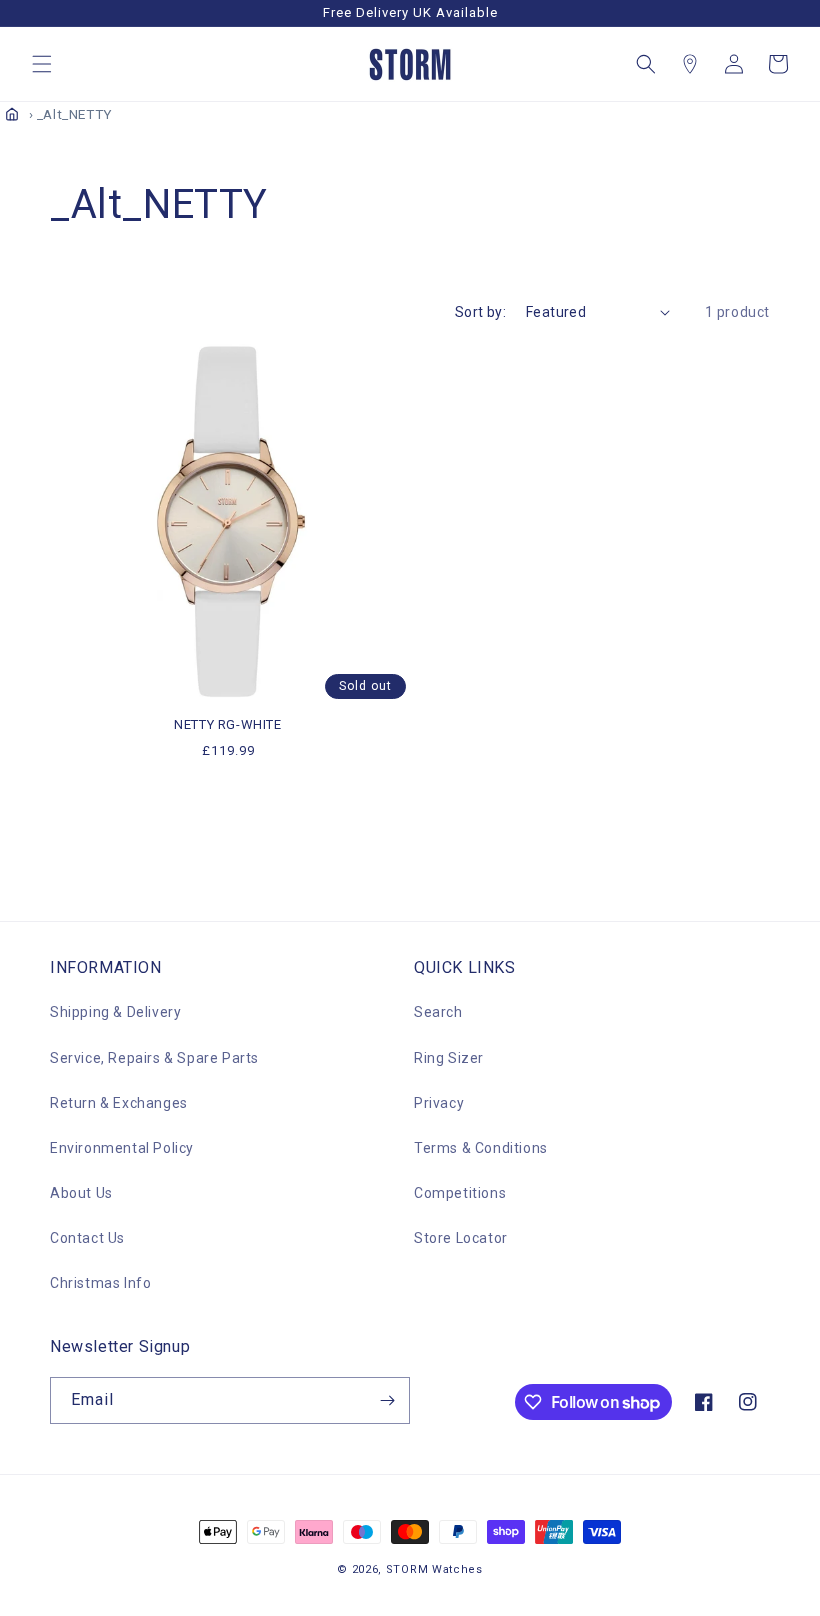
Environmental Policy (122, 1148)
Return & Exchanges (119, 1103)
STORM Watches (434, 1569)
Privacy (439, 1103)
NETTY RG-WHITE (227, 724)
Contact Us (87, 1238)
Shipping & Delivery (115, 1012)
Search (438, 1012)
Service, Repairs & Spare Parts (154, 1058)
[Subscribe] (387, 1400)
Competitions (460, 1193)
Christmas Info (100, 1283)
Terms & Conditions (481, 1148)
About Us (81, 1193)
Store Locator (461, 1238)
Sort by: (480, 312)
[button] (42, 64)
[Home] (12, 114)
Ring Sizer (449, 1058)
